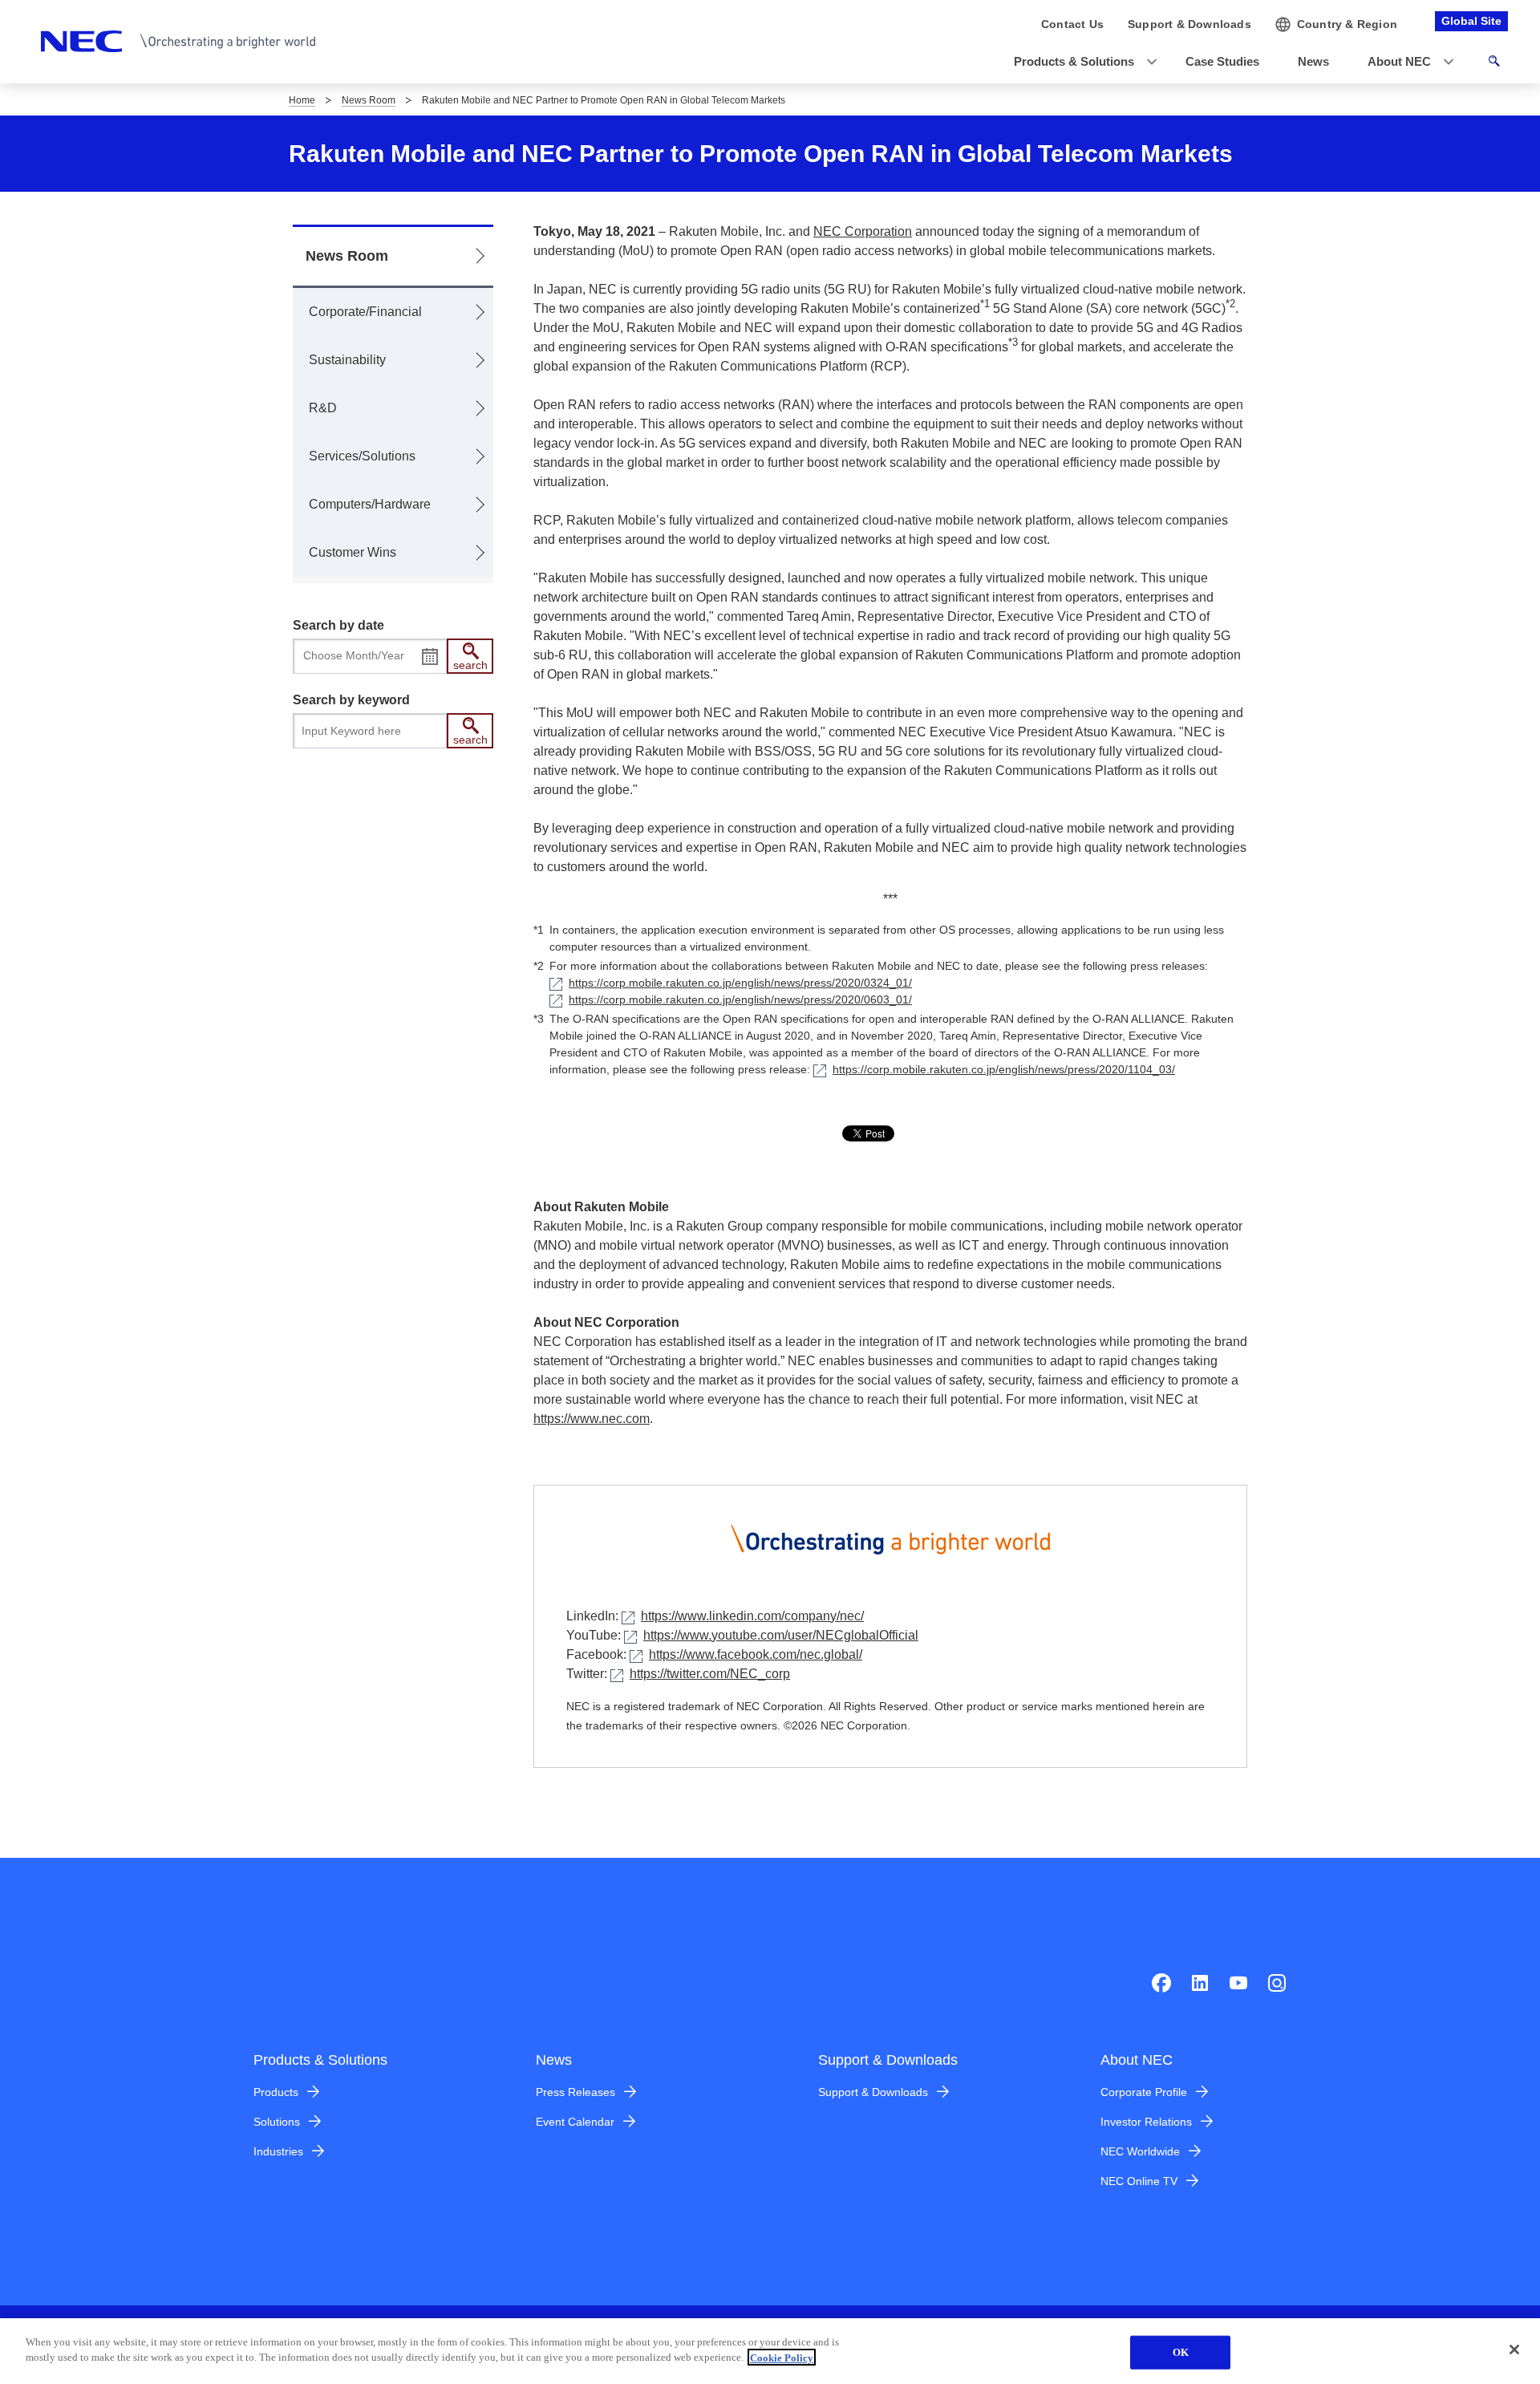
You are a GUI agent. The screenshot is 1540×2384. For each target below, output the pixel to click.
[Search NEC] (1494, 63)
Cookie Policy (782, 2357)
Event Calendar (575, 2122)
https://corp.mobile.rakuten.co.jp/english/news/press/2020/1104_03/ (1004, 1069)
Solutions (277, 2122)
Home (302, 100)
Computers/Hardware (370, 504)
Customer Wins (353, 552)
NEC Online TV (1139, 2181)
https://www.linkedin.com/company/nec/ (752, 1616)
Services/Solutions (362, 456)
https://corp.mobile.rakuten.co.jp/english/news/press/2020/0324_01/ (740, 983)
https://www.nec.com (592, 1419)
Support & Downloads (873, 2092)
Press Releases (575, 2092)
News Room (369, 100)
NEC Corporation (863, 231)
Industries (278, 2151)
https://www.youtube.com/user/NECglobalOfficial (781, 1635)
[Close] (1514, 2350)
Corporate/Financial (365, 312)
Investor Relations (1146, 2122)
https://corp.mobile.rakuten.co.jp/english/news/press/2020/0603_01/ (740, 999)
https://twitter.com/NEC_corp (710, 1674)
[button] (1080, 62)
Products (276, 2092)
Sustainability (347, 360)
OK (1181, 2352)
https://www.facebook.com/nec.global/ (756, 1654)
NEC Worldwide (1140, 2151)
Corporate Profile (1144, 2092)
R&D (323, 408)
